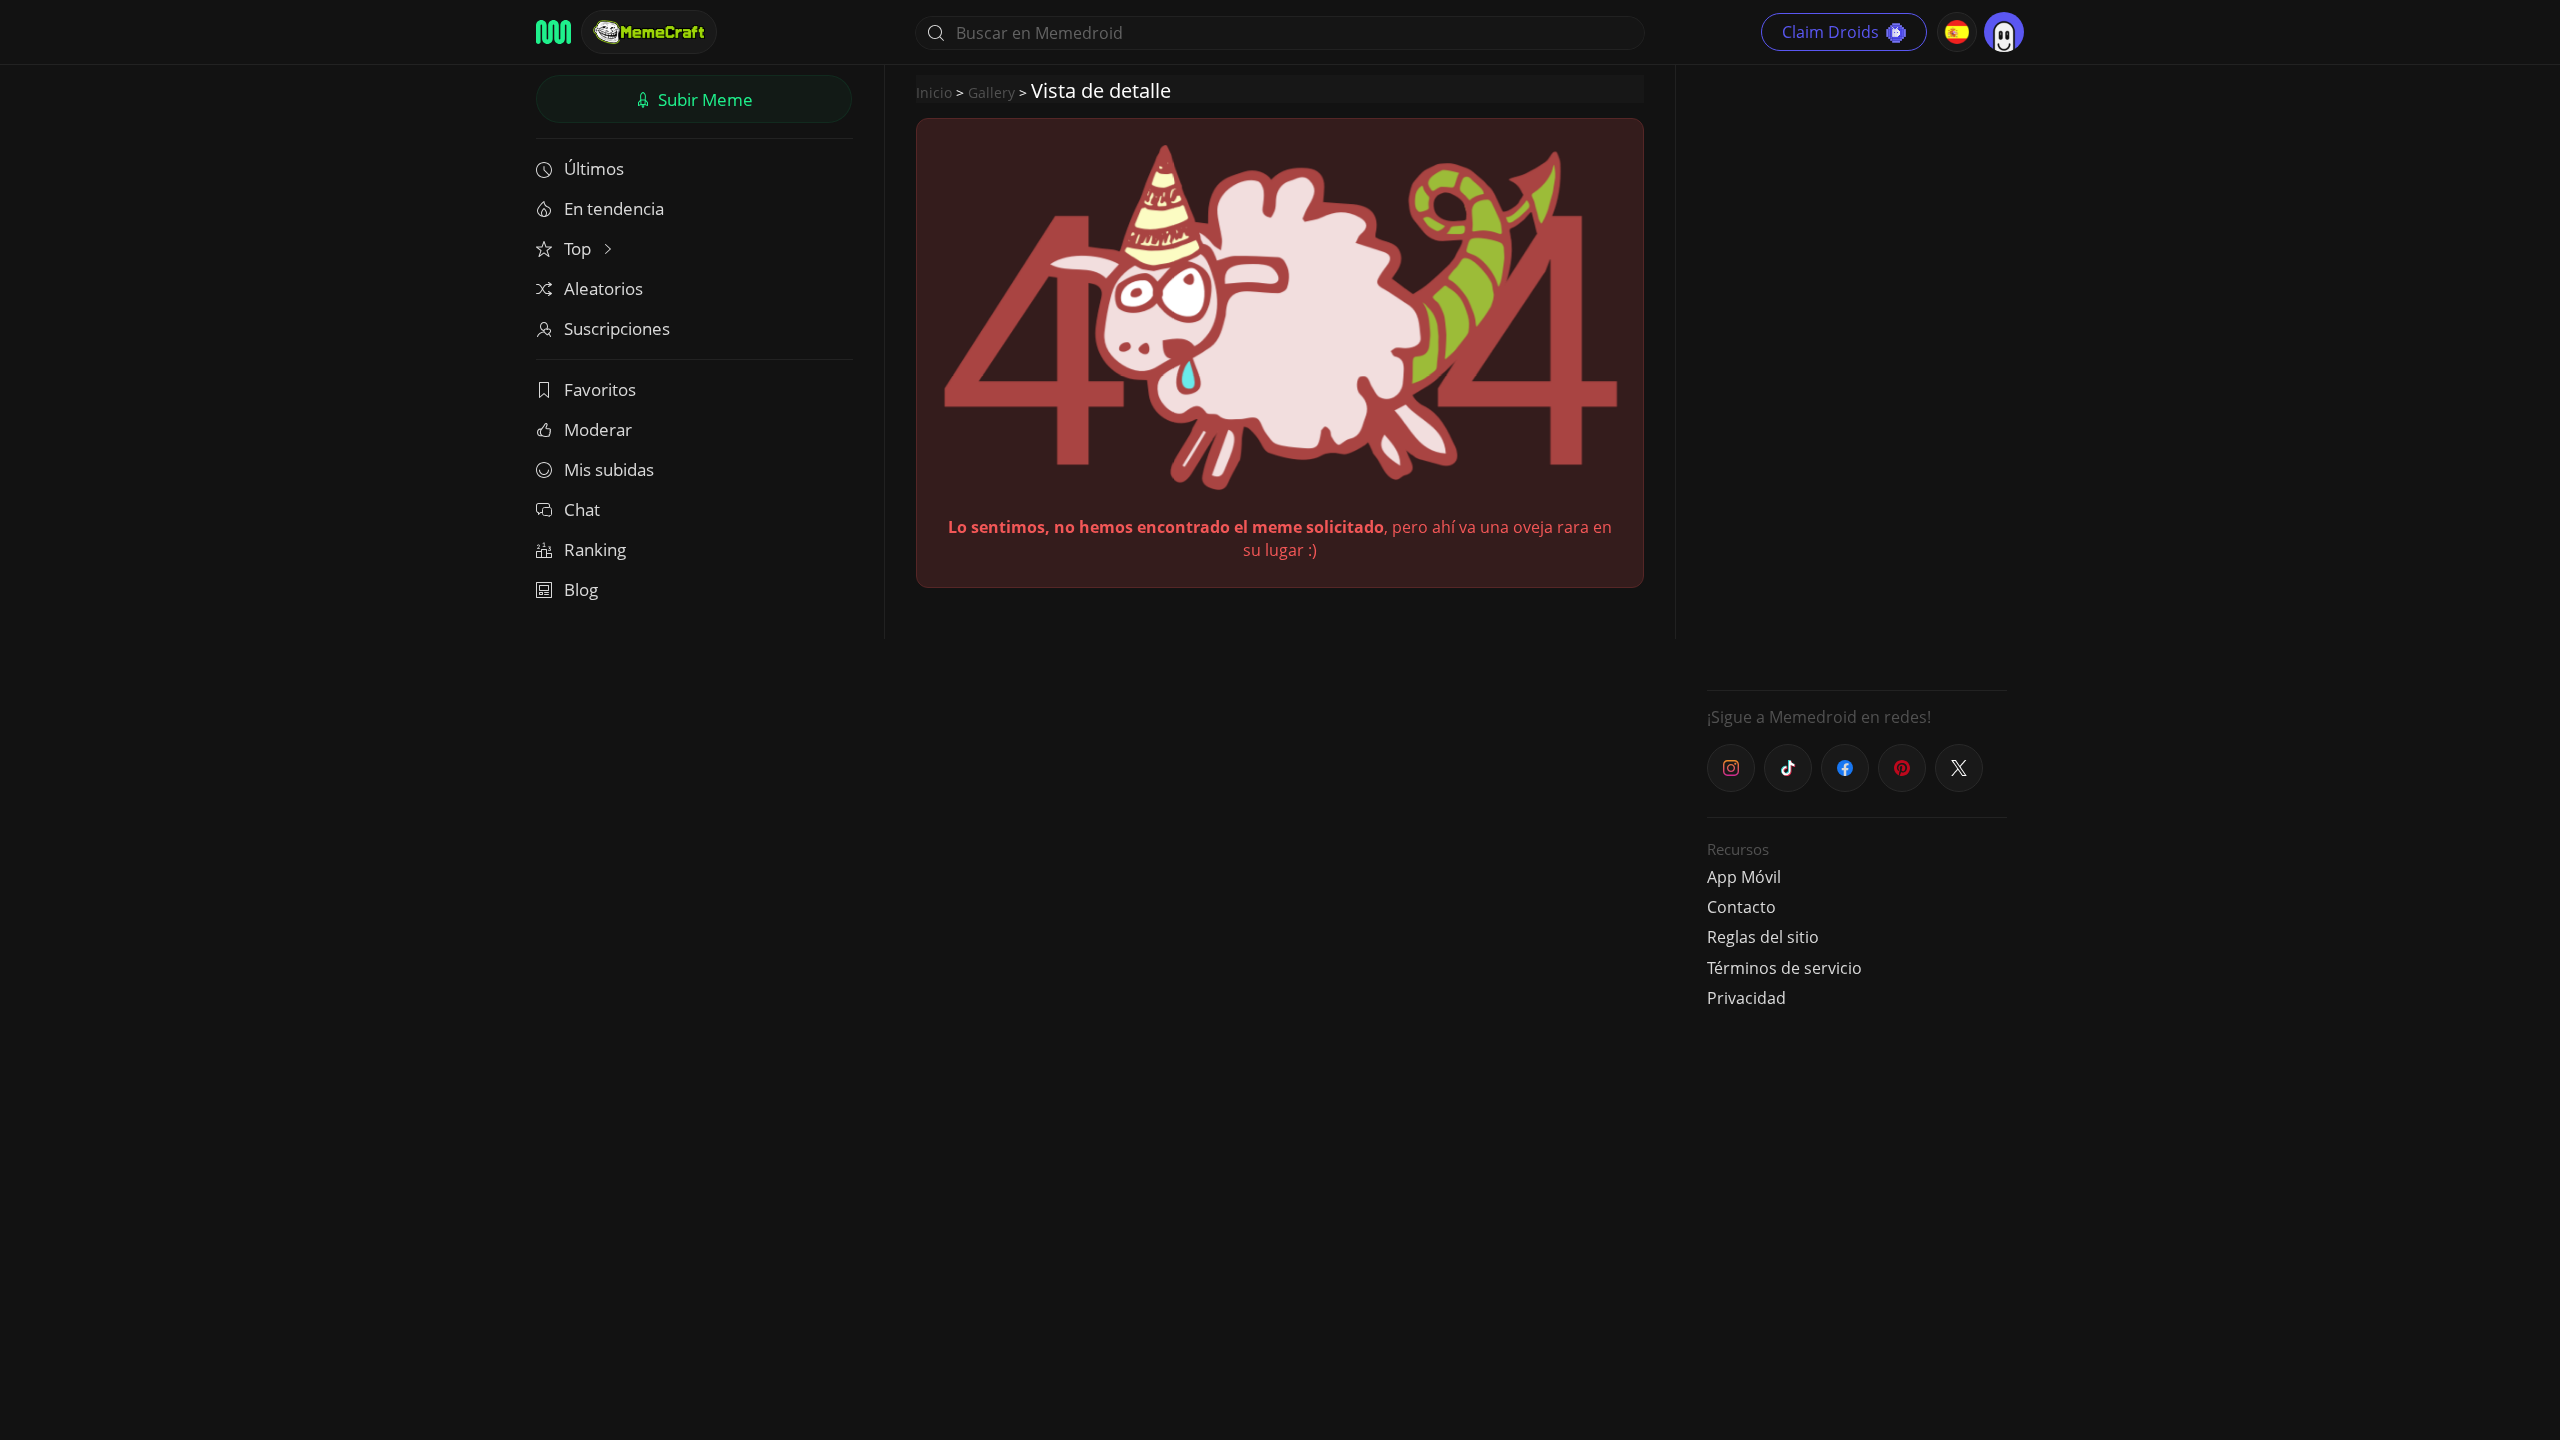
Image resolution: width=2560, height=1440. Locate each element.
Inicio (934, 92)
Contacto (1741, 907)
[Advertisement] (1857, 375)
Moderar (598, 429)
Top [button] (579, 248)
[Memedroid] (553, 32)
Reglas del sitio (1763, 937)
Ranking (595, 549)
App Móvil (1744, 877)
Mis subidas (609, 469)
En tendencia (614, 208)
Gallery (991, 92)
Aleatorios (603, 288)
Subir (703, 99)
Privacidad (1746, 998)
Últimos (594, 168)
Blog (581, 589)
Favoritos (600, 389)
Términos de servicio (1784, 968)
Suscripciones (617, 328)
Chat (582, 509)
